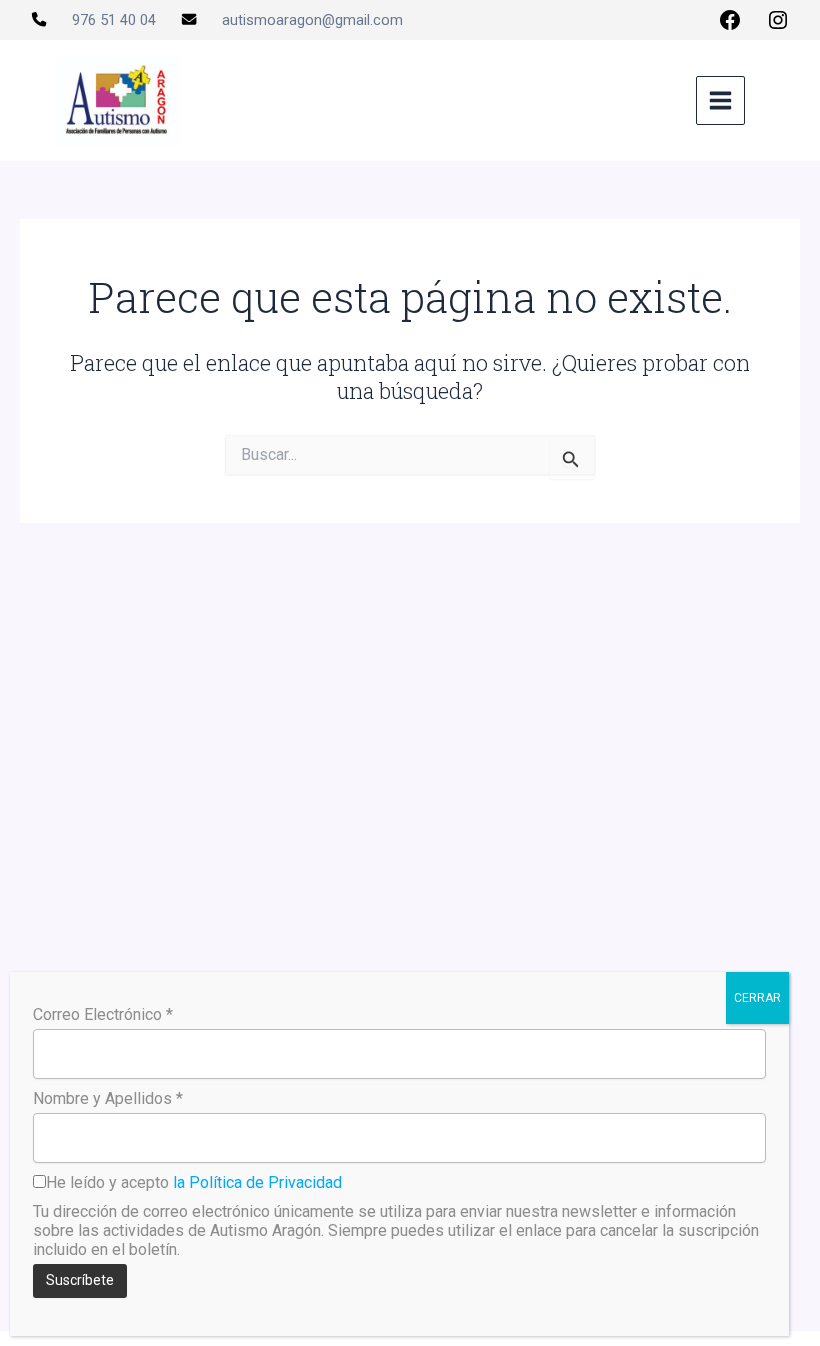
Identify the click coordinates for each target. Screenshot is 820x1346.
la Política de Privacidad (257, 1182)
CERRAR (757, 998)
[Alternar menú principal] (720, 100)
